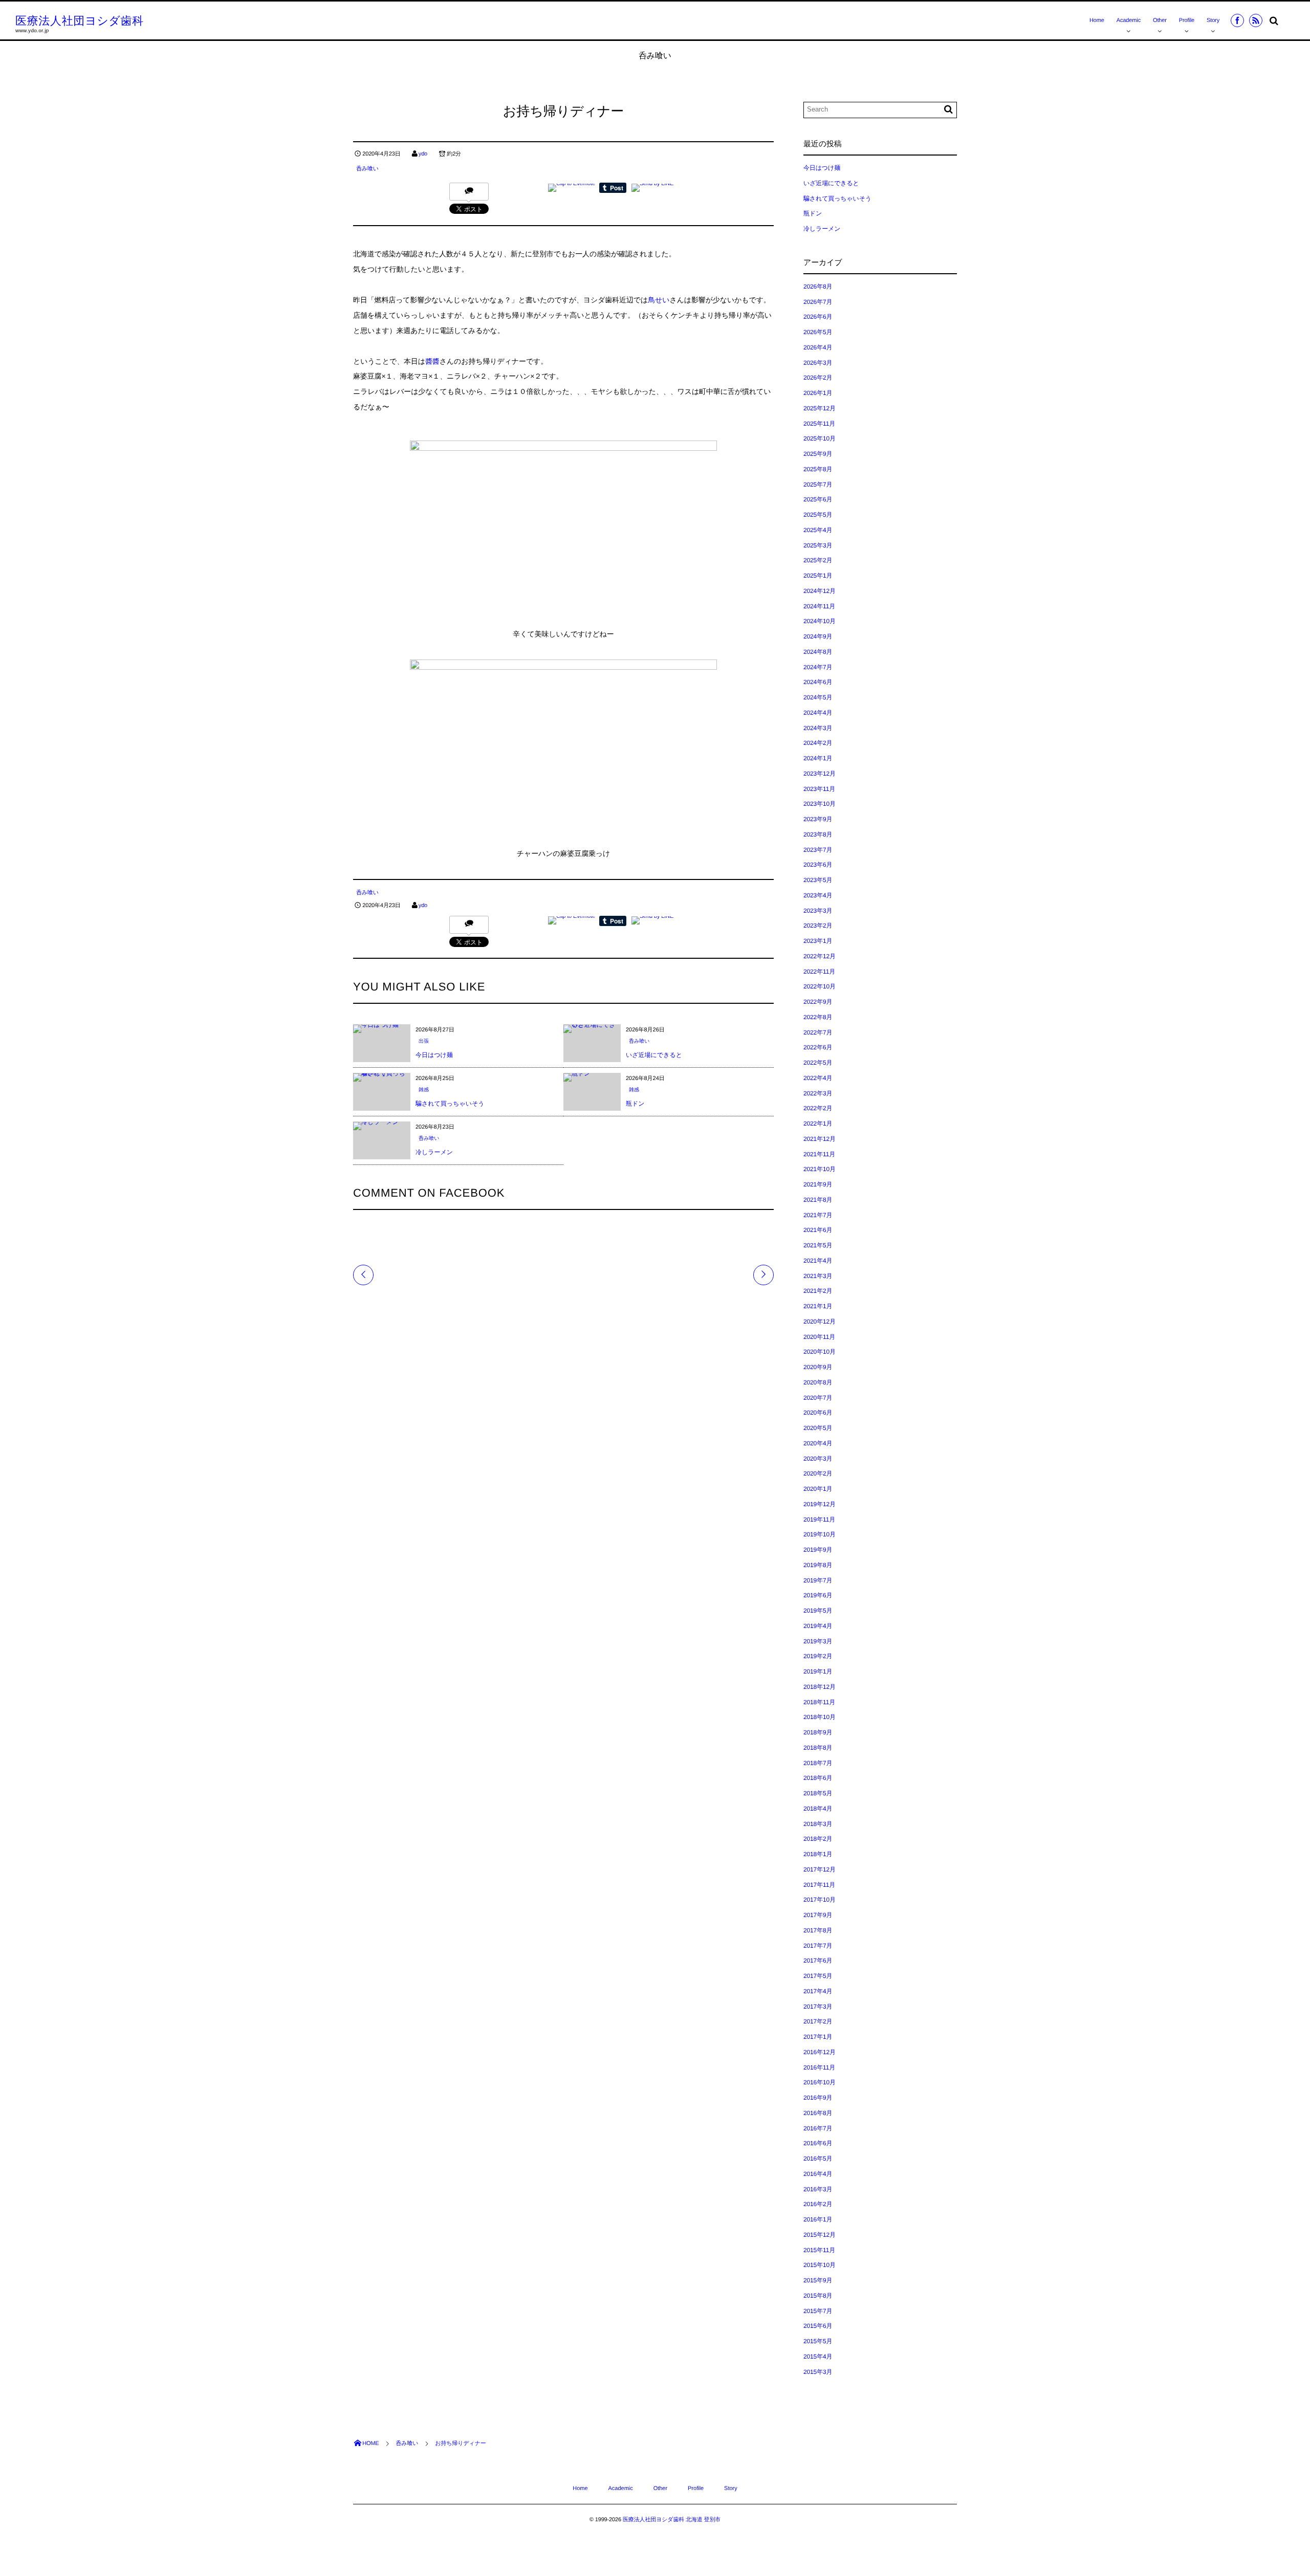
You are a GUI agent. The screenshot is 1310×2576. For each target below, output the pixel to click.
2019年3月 (818, 1641)
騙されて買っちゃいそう (450, 1104)
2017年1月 (818, 2037)
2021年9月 (818, 1184)
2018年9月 (818, 1732)
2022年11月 (819, 972)
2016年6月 (818, 2143)
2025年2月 (818, 560)
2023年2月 (818, 926)
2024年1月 (818, 758)
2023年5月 (818, 880)
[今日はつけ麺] (376, 1028)
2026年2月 (818, 378)
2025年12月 (820, 408)
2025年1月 (818, 576)
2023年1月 (818, 941)
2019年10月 (820, 1534)
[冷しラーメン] (376, 1126)
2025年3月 (818, 545)
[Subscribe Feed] (1256, 20)
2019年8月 (818, 1565)
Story (1213, 20)
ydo (423, 154)
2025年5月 (818, 515)
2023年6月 (818, 865)
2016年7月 (818, 2128)
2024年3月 (818, 728)
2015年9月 (818, 2280)
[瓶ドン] (577, 1077)
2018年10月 (820, 1717)
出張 (424, 1041)
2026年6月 (818, 317)
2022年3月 (818, 1093)
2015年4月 (818, 2357)
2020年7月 (818, 1398)
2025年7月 (818, 485)
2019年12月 (820, 1504)
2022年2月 (818, 1108)
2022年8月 (818, 1017)
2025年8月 (818, 469)
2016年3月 (818, 2189)
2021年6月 (818, 1230)
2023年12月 (820, 774)
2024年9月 (818, 636)
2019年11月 (819, 1520)
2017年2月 (818, 2021)
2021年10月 (820, 1169)
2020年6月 (818, 1413)
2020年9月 (818, 1367)
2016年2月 (818, 2204)
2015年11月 (819, 2250)
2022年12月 (820, 956)
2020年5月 (818, 1428)
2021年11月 (819, 1154)
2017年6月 (818, 1961)
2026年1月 (818, 393)
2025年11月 (819, 424)
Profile (1187, 20)
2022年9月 (818, 1002)
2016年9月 (818, 2098)
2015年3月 (818, 2372)
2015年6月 (818, 2326)
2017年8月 (818, 1930)
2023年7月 (818, 850)
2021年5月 (818, 1245)
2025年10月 (820, 438)
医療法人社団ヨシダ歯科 (80, 21)
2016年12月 (820, 2052)
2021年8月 (818, 1200)
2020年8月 (818, 1382)
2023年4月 (818, 895)
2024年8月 (818, 652)
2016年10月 (820, 2082)
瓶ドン (635, 1104)
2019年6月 (818, 1595)
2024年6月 (818, 682)
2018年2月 (818, 1839)
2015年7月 (818, 2311)
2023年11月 (819, 789)
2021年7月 (818, 1215)
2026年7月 (818, 302)
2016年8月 (818, 2113)
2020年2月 (818, 1473)
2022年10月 (820, 986)
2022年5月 (818, 1063)
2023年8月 (818, 834)
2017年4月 (818, 1991)
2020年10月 (820, 1352)
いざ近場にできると (654, 1055)
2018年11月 (819, 1702)
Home (1097, 20)
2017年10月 (820, 1900)
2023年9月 (818, 819)
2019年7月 (818, 1580)
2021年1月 (818, 1306)
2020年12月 (820, 1322)
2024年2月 (818, 743)
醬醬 (432, 361)
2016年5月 (818, 2159)
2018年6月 (818, 1778)
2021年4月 (818, 1261)
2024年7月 (818, 667)
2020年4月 (818, 1443)
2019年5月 (818, 1611)
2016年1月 (818, 2219)
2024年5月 (818, 697)
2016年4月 (818, 2174)
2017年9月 (818, 1915)
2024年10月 (820, 621)
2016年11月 (819, 2067)
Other (1160, 20)
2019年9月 (818, 1550)
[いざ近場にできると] (592, 1028)
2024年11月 (819, 606)
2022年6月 (818, 1047)
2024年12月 (820, 591)
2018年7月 (818, 1763)
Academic (1129, 20)
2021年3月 (818, 1276)
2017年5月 (818, 1976)
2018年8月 (818, 1748)
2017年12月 (820, 1869)
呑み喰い (367, 169)
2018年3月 (818, 1824)
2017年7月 (818, 1946)
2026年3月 (818, 363)
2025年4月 (818, 530)
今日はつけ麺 (434, 1055)
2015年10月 (820, 2265)
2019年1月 (818, 1671)
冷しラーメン (434, 1152)
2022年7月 (818, 1032)
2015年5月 (818, 2341)
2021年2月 (818, 1291)
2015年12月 (820, 2235)
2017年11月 (819, 1885)
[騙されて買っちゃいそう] (382, 1077)
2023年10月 (820, 804)
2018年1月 (818, 1854)
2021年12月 (820, 1139)
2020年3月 (818, 1459)
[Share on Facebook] (1237, 20)
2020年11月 (819, 1337)
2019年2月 (818, 1656)
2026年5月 (818, 332)
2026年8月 (818, 287)
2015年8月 (818, 2296)
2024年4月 (818, 713)
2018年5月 (818, 1793)
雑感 (424, 1090)
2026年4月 (818, 347)
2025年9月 (818, 454)
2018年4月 (818, 1809)
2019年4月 (818, 1626)
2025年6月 (818, 499)
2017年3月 (818, 2007)
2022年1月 (818, 1124)
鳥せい (659, 300)
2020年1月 (818, 1489)
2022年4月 (818, 1078)
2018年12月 (820, 1687)
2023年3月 (818, 911)
